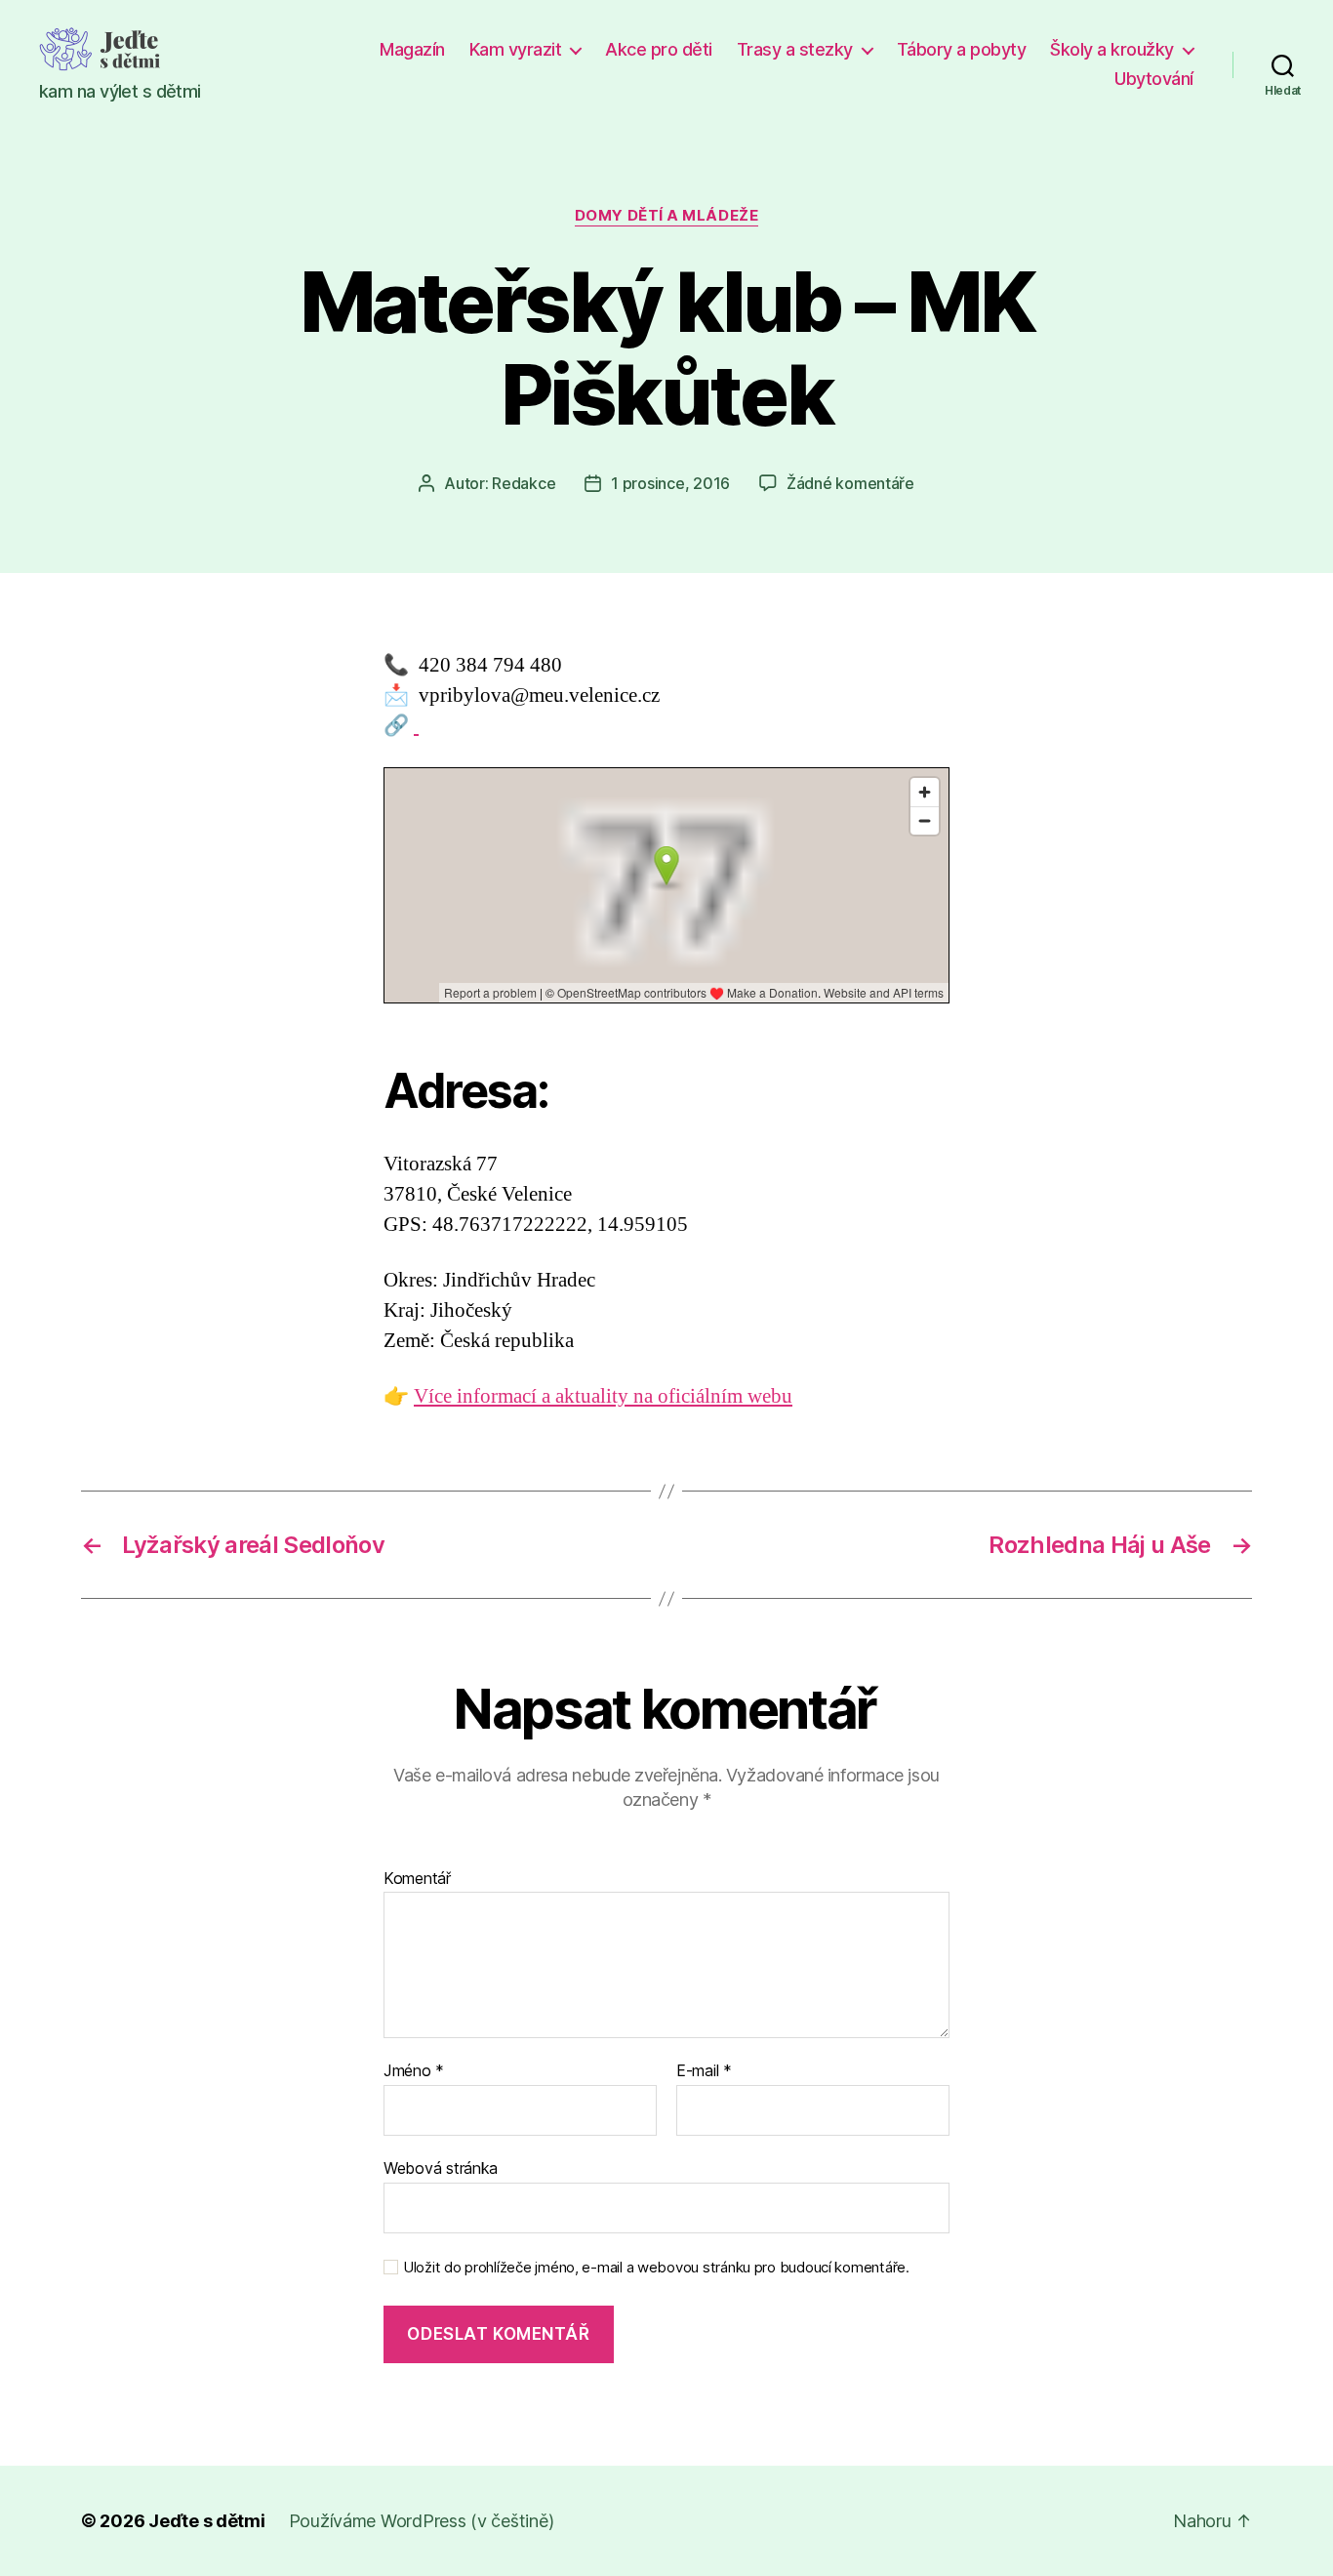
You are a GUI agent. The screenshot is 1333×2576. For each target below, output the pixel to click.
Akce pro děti (659, 49)
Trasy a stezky (795, 49)
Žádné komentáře (850, 483)
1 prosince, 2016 (670, 483)
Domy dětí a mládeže (666, 216)
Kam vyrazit (516, 49)
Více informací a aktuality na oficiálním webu (603, 1396)
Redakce (524, 483)
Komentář (417, 1879)
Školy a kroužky (1112, 49)
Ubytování (1154, 79)
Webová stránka (441, 2167)
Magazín (412, 49)
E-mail (704, 2071)
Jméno (414, 2071)
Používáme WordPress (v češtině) (422, 2521)
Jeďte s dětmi (207, 2521)
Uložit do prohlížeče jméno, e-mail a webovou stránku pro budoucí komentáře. (656, 2268)
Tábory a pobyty (962, 49)
